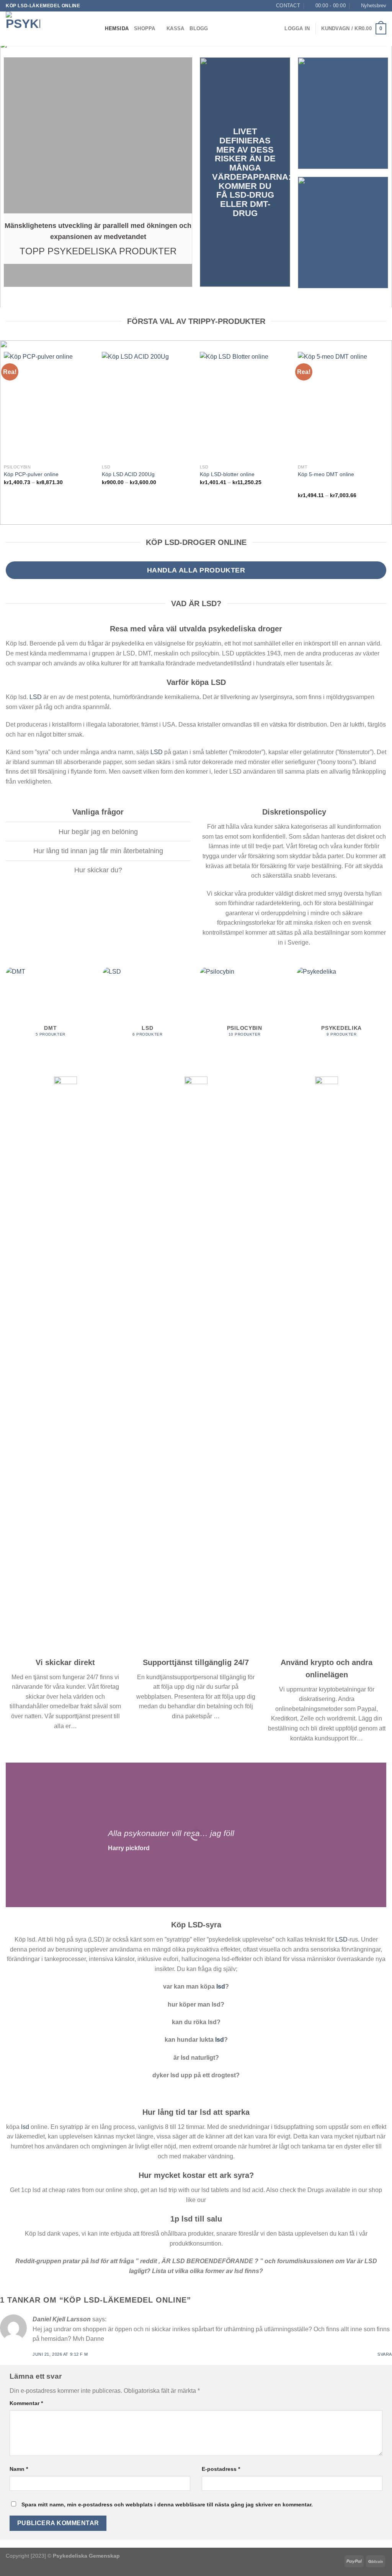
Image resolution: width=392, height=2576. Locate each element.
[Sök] (97, 29)
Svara (385, 2354)
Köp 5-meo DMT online (326, 474)
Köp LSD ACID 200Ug (128, 474)
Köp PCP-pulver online (31, 474)
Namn (19, 2469)
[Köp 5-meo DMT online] (343, 406)
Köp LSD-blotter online (227, 474)
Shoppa (145, 28)
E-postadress (221, 2469)
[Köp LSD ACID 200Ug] (147, 406)
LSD (36, 697)
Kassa (175, 28)
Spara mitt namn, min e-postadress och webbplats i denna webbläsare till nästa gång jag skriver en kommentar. (167, 2504)
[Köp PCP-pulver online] (49, 406)
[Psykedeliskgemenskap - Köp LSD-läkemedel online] (44, 29)
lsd (221, 1986)
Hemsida (117, 28)
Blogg (199, 28)
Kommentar (26, 2403)
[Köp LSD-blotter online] (245, 406)
